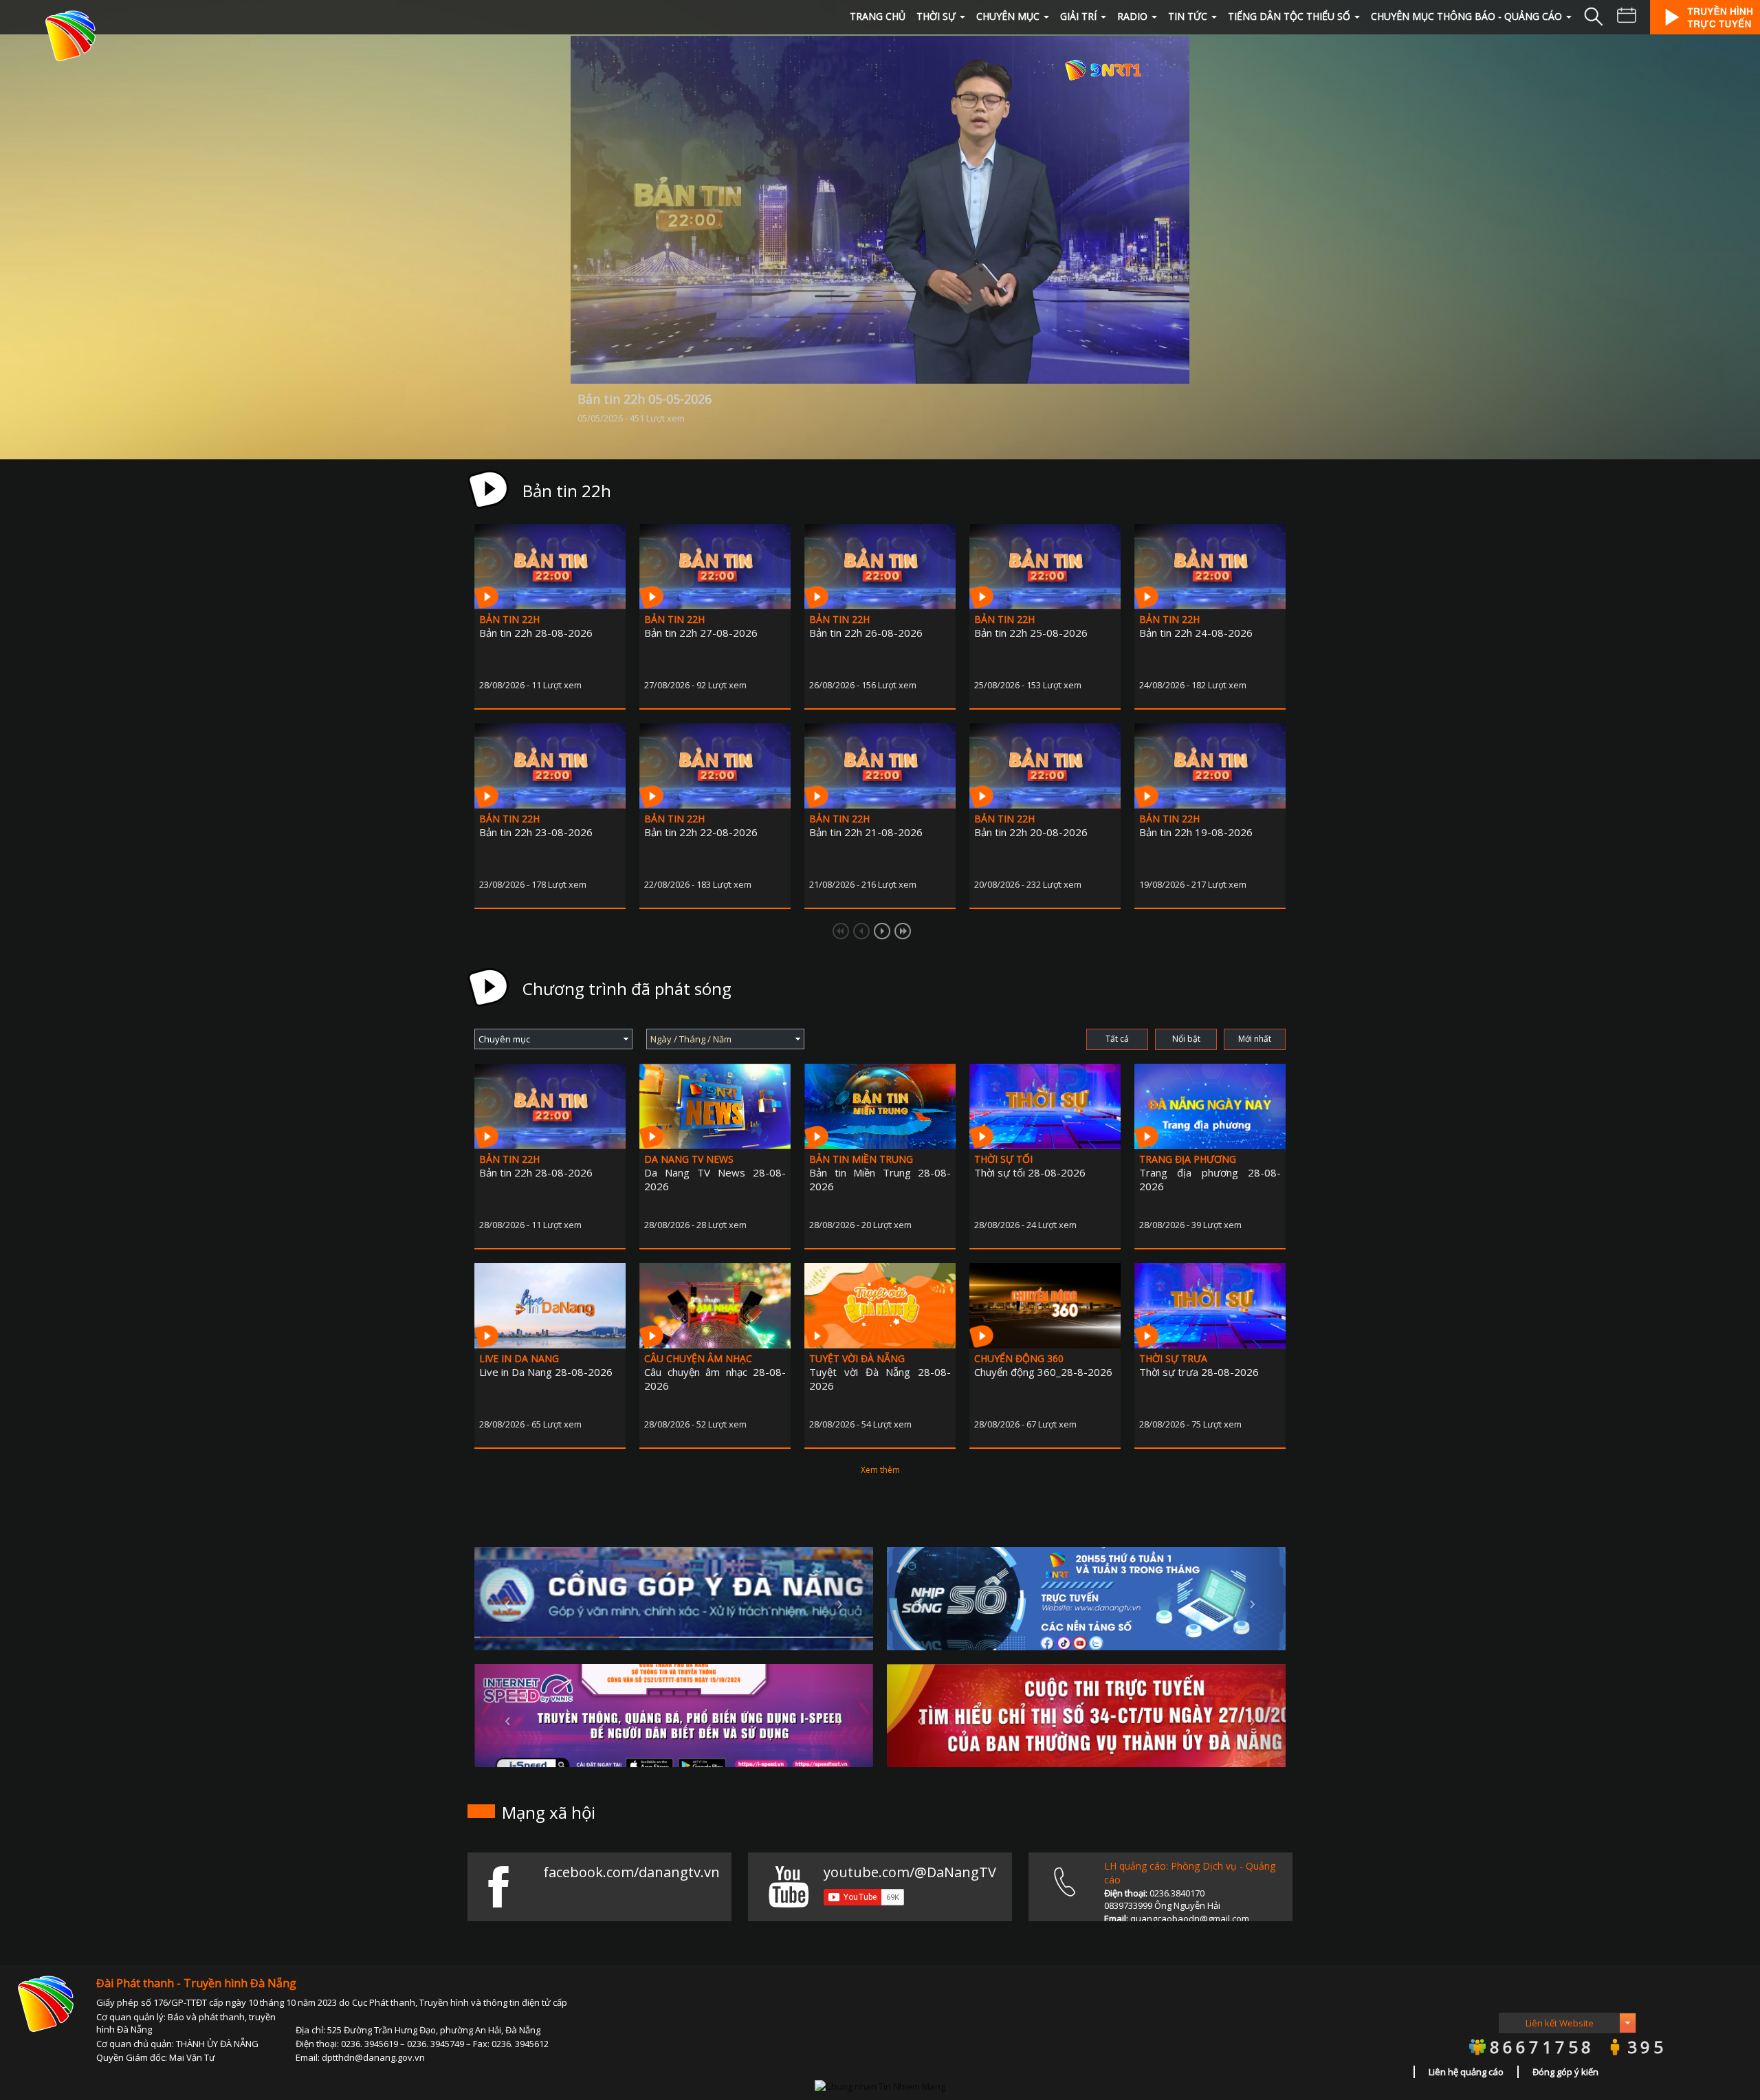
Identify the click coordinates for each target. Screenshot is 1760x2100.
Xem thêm (880, 1470)
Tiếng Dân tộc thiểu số (1289, 16)
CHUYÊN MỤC (1008, 16)
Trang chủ (878, 16)
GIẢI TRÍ (1078, 16)
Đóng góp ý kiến (1565, 2072)
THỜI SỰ (936, 16)
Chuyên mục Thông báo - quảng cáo (1466, 16)
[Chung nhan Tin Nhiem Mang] (880, 2086)
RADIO (1132, 16)
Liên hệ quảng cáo (1466, 2072)
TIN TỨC (1188, 16)
